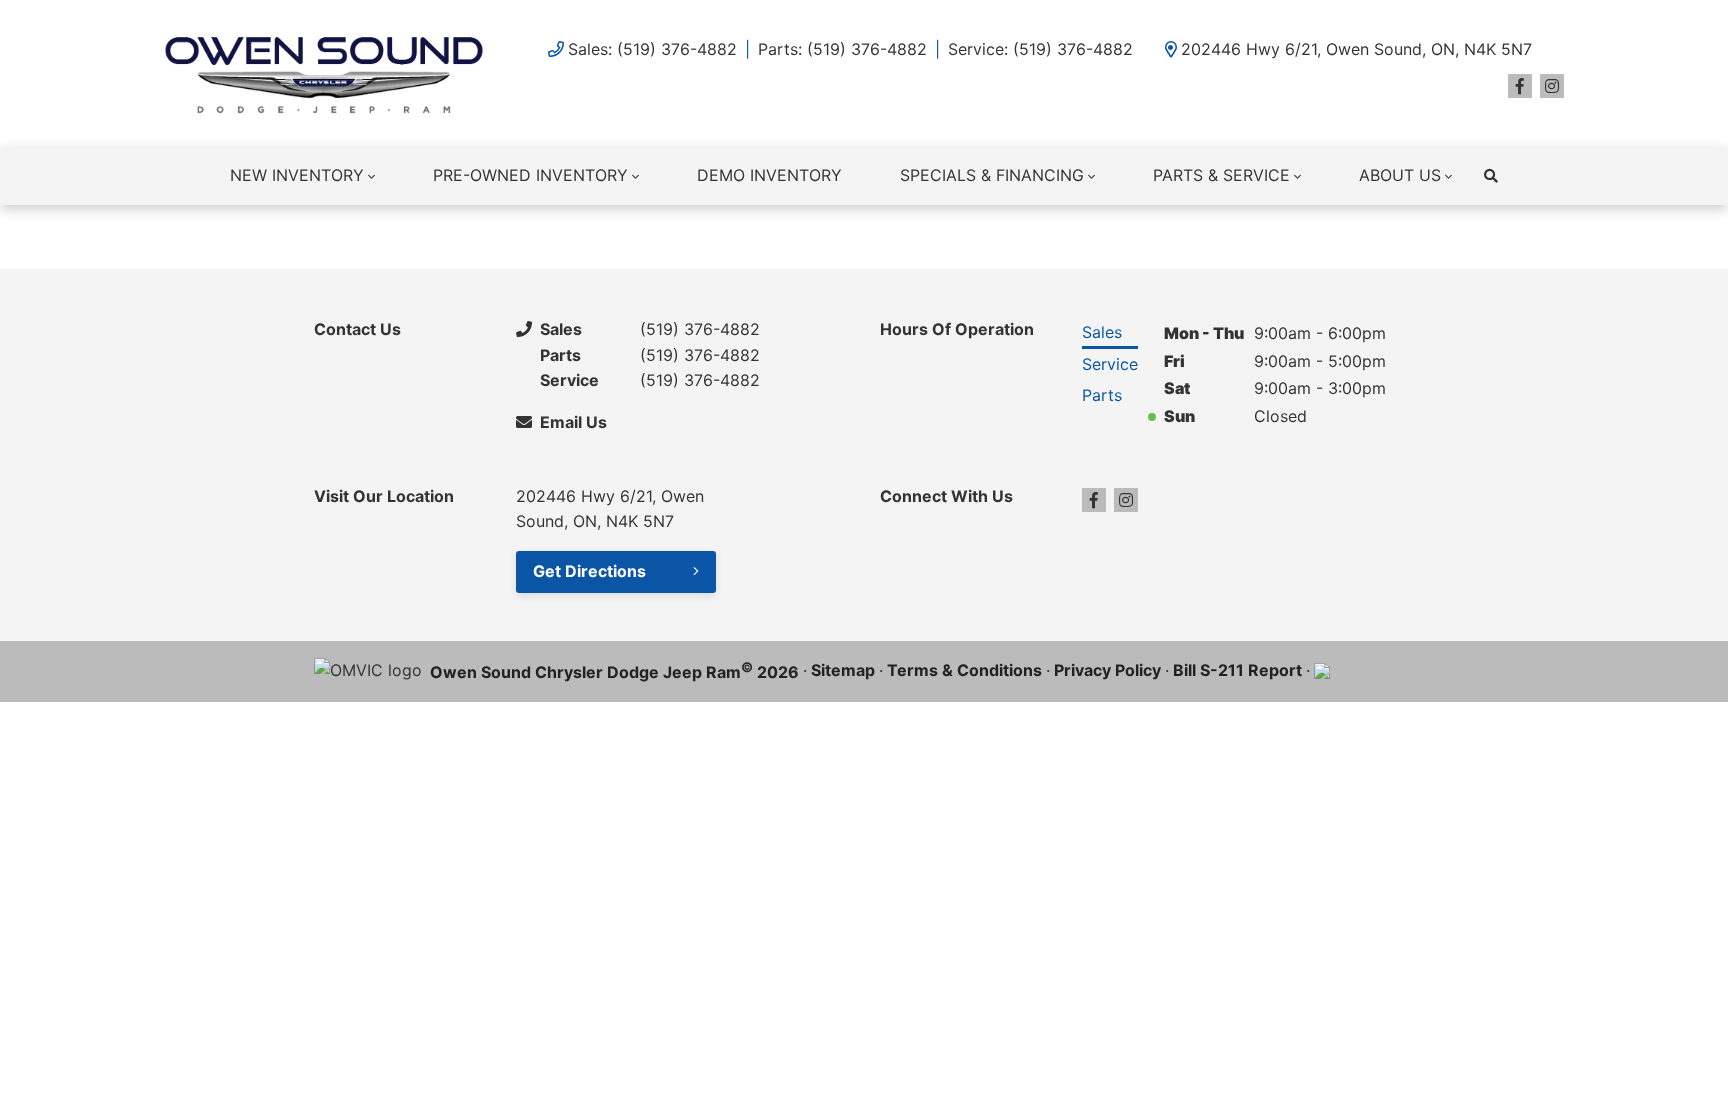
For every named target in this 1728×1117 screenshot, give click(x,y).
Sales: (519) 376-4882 (652, 49)
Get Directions (589, 571)
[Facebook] (1520, 86)
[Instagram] (1552, 86)
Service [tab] (1110, 364)
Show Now (1139, 235)
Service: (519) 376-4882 (1040, 49)
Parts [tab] (1102, 395)
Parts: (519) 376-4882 (842, 49)
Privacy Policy (1107, 670)
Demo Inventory (769, 175)
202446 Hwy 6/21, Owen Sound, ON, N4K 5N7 (1356, 49)
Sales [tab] (1102, 332)
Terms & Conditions (964, 670)
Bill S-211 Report (1237, 670)
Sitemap (843, 670)
